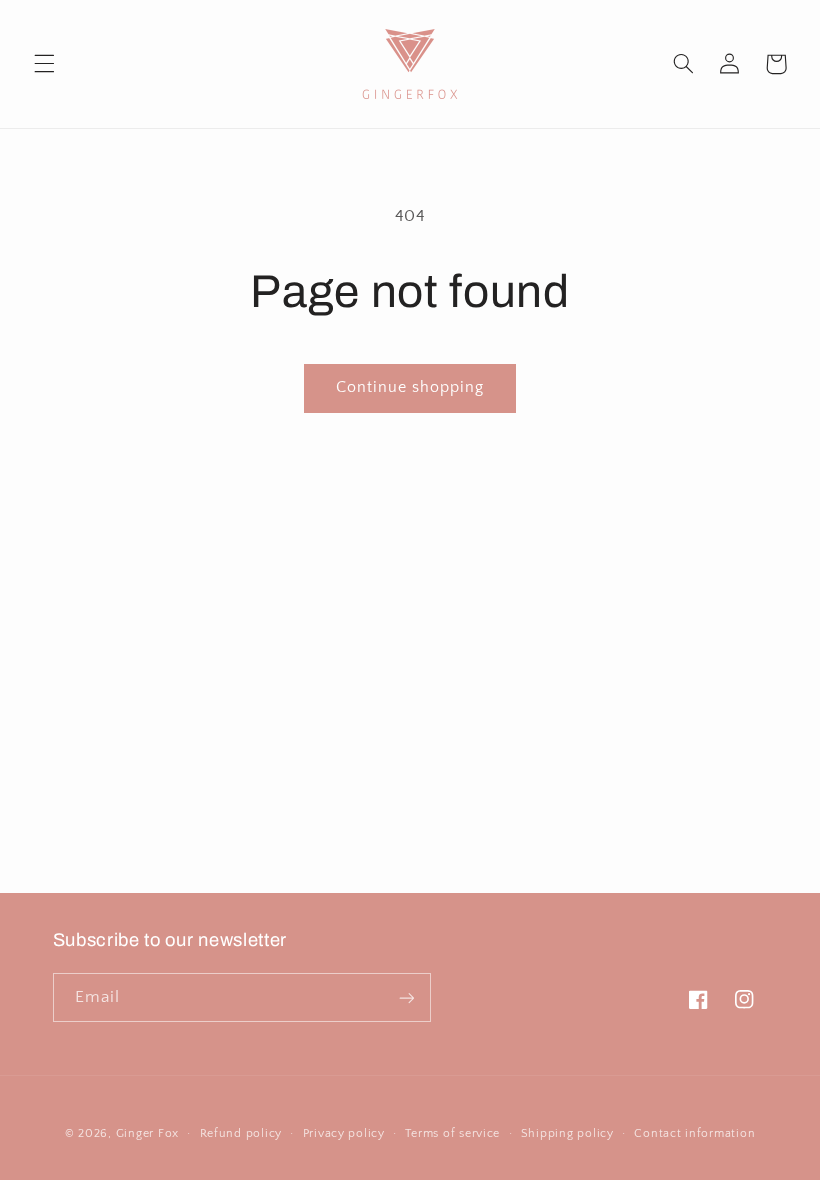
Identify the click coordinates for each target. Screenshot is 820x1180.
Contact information (694, 1133)
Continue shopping (410, 387)
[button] (44, 64)
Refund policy (241, 1133)
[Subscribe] (406, 997)
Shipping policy (567, 1133)
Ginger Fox (147, 1133)
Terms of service (452, 1133)
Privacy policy (344, 1133)
